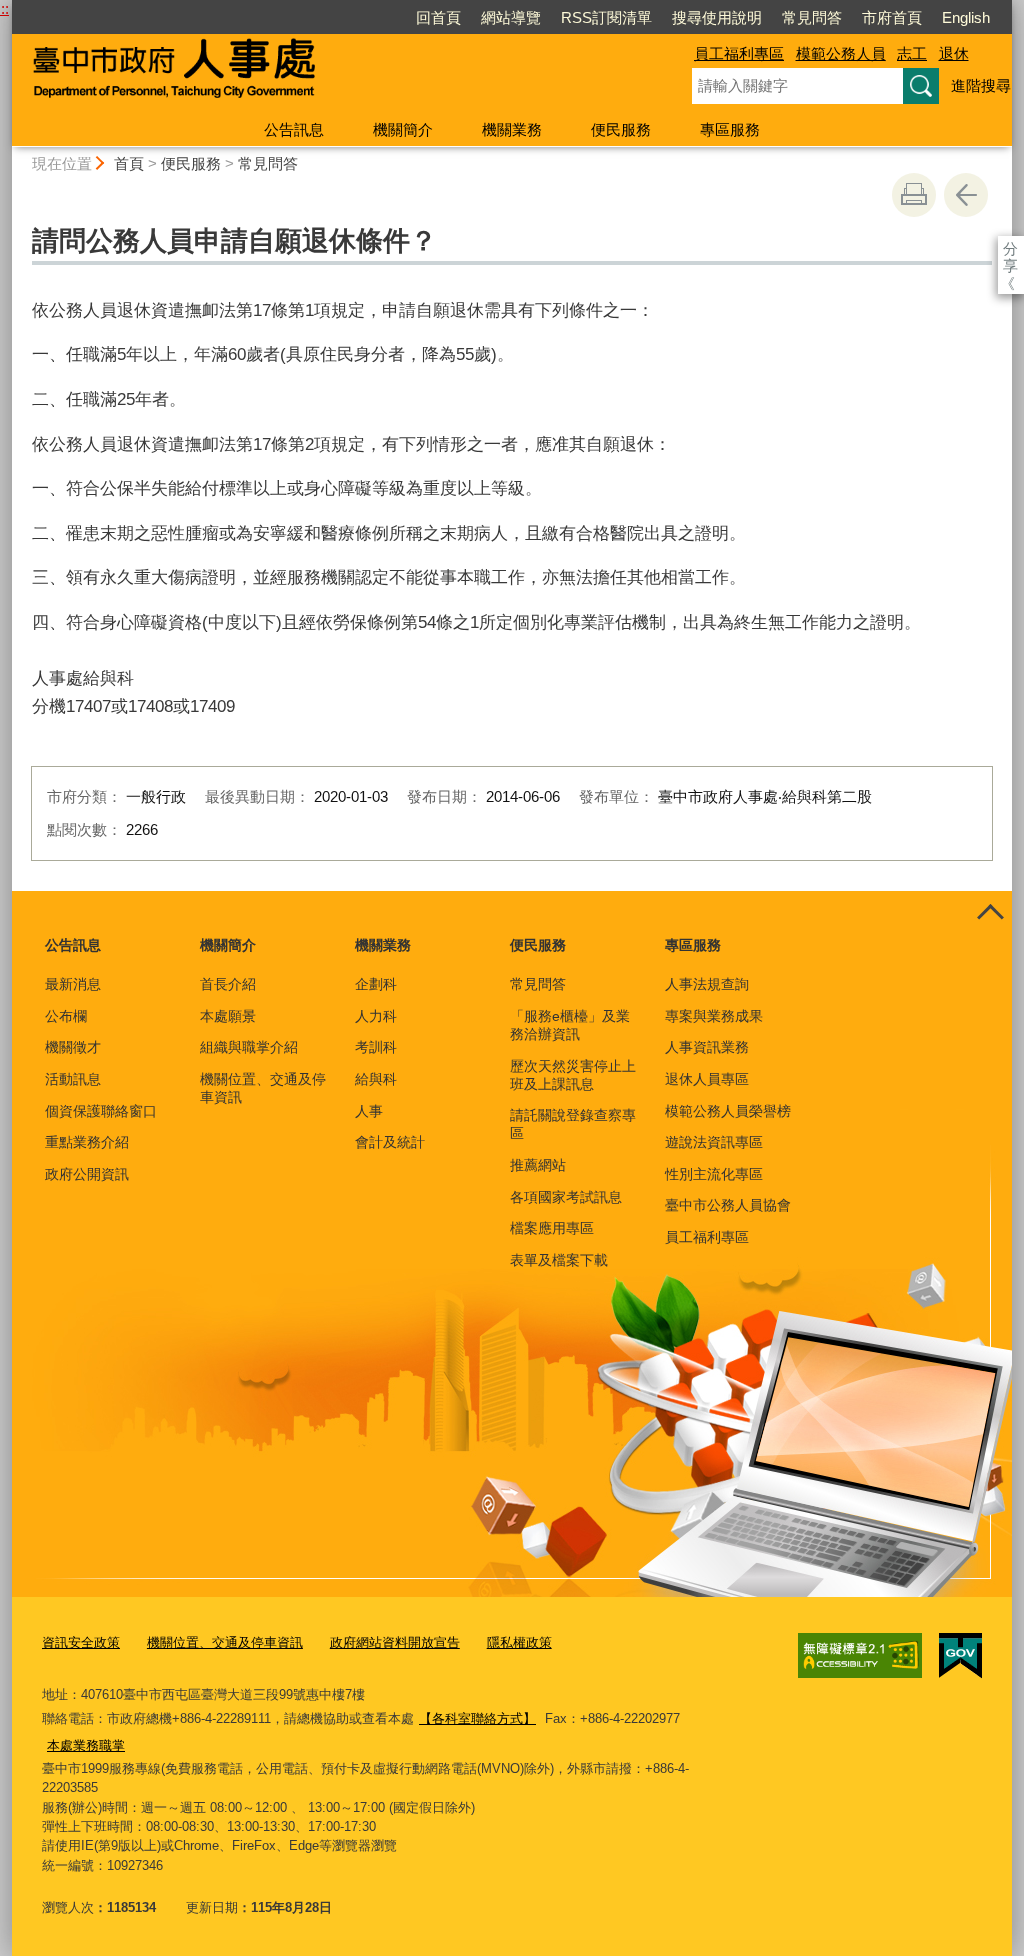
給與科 (376, 1079)
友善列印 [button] (914, 195)
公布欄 (66, 1016)
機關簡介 (403, 129)
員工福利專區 (739, 53)
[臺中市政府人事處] (328, 73)
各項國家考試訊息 (566, 1197)
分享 (1010, 248)
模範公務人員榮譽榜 (728, 1111)
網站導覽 (511, 17)
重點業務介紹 (87, 1142)
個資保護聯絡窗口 (101, 1111)
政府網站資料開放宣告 (395, 1642)
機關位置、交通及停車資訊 (263, 1088)
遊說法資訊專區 (714, 1142)
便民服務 (621, 129)
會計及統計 (390, 1142)
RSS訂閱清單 (606, 17)
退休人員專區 (707, 1079)
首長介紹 (228, 984)
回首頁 (438, 17)
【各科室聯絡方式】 (477, 1718)
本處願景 (228, 1016)
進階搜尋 (981, 85)
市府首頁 (892, 17)
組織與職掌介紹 (249, 1047)
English (966, 17)
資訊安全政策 (81, 1642)
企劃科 (376, 984)
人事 (369, 1111)
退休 (954, 53)
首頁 (129, 163)
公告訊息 (294, 129)
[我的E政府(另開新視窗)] (960, 1656)
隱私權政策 (519, 1642)
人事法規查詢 (707, 984)
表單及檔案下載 (559, 1260)
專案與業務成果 (714, 1016)
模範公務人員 (841, 53)
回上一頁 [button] (966, 195)
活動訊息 (73, 1079)
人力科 (376, 1016)
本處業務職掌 (86, 1745)
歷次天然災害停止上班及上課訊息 (573, 1075)
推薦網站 (538, 1165)
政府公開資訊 (87, 1174)
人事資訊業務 (707, 1047)
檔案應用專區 (552, 1228)
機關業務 (512, 129)
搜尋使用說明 (717, 17)
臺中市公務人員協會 (728, 1205)
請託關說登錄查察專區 (573, 1124)
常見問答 (812, 17)
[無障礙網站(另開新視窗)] (860, 1655)
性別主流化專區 (714, 1174)
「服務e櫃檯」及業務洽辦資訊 (570, 1025)
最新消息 (73, 984)
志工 (912, 53)
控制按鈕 (990, 913)
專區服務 (730, 129)
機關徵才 (73, 1047)
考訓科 (376, 1047)
